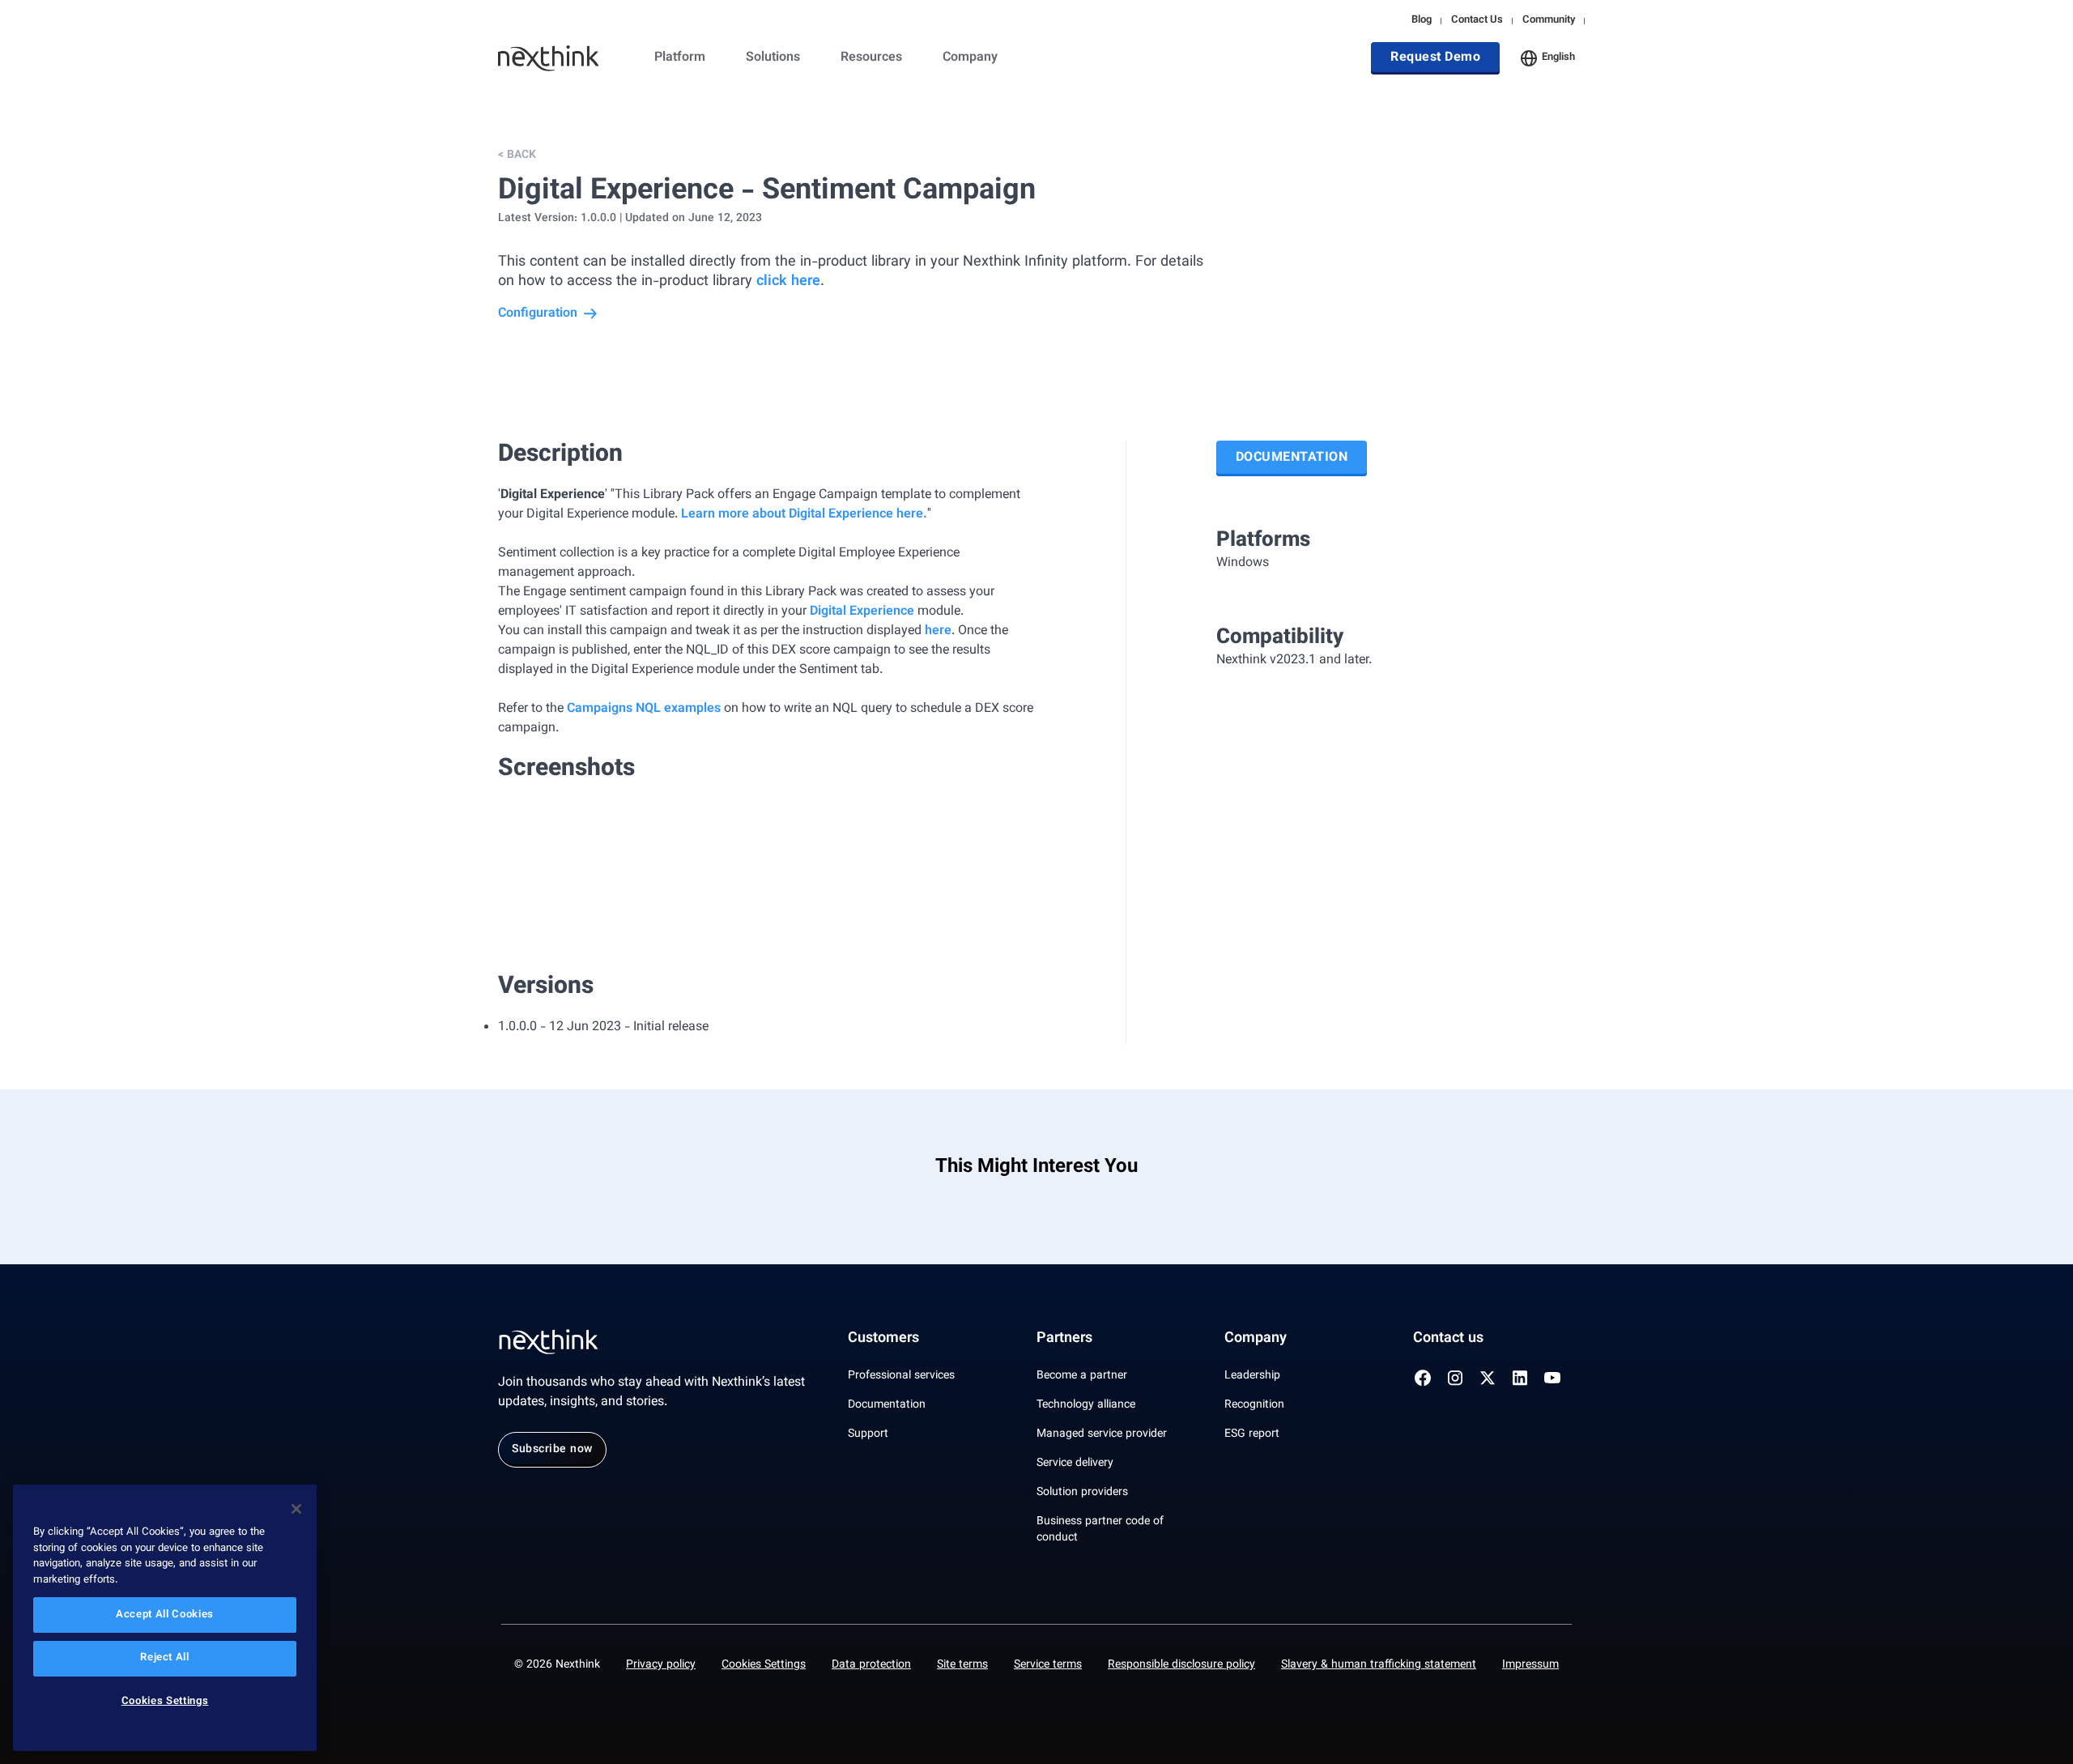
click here (788, 282)
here (938, 631)
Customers (883, 1339)
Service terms (1048, 1665)
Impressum (1530, 1665)
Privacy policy (661, 1665)
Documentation (1292, 458)
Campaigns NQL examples (644, 709)
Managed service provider (1102, 1434)
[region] (165, 1618)
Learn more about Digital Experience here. (804, 515)
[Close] (296, 1509)
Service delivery (1075, 1464)
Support (868, 1434)
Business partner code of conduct (1100, 1530)
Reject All (165, 1659)
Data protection (871, 1665)
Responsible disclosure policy (1181, 1665)
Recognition (1254, 1405)
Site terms (962, 1665)
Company (970, 58)
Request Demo (1435, 58)
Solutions (773, 58)
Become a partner (1082, 1376)
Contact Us (1477, 21)
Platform (680, 58)
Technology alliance (1086, 1405)
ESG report (1252, 1434)
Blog (1422, 21)
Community (1549, 21)
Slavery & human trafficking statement (1379, 1665)
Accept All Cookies (165, 1615)
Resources (871, 58)
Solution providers (1082, 1493)
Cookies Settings (764, 1665)
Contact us (1448, 1339)
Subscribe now (552, 1450)
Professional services (901, 1376)
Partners (1064, 1339)
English (1558, 58)
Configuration (538, 314)
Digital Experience (862, 612)
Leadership (1252, 1376)
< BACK (517, 156)
